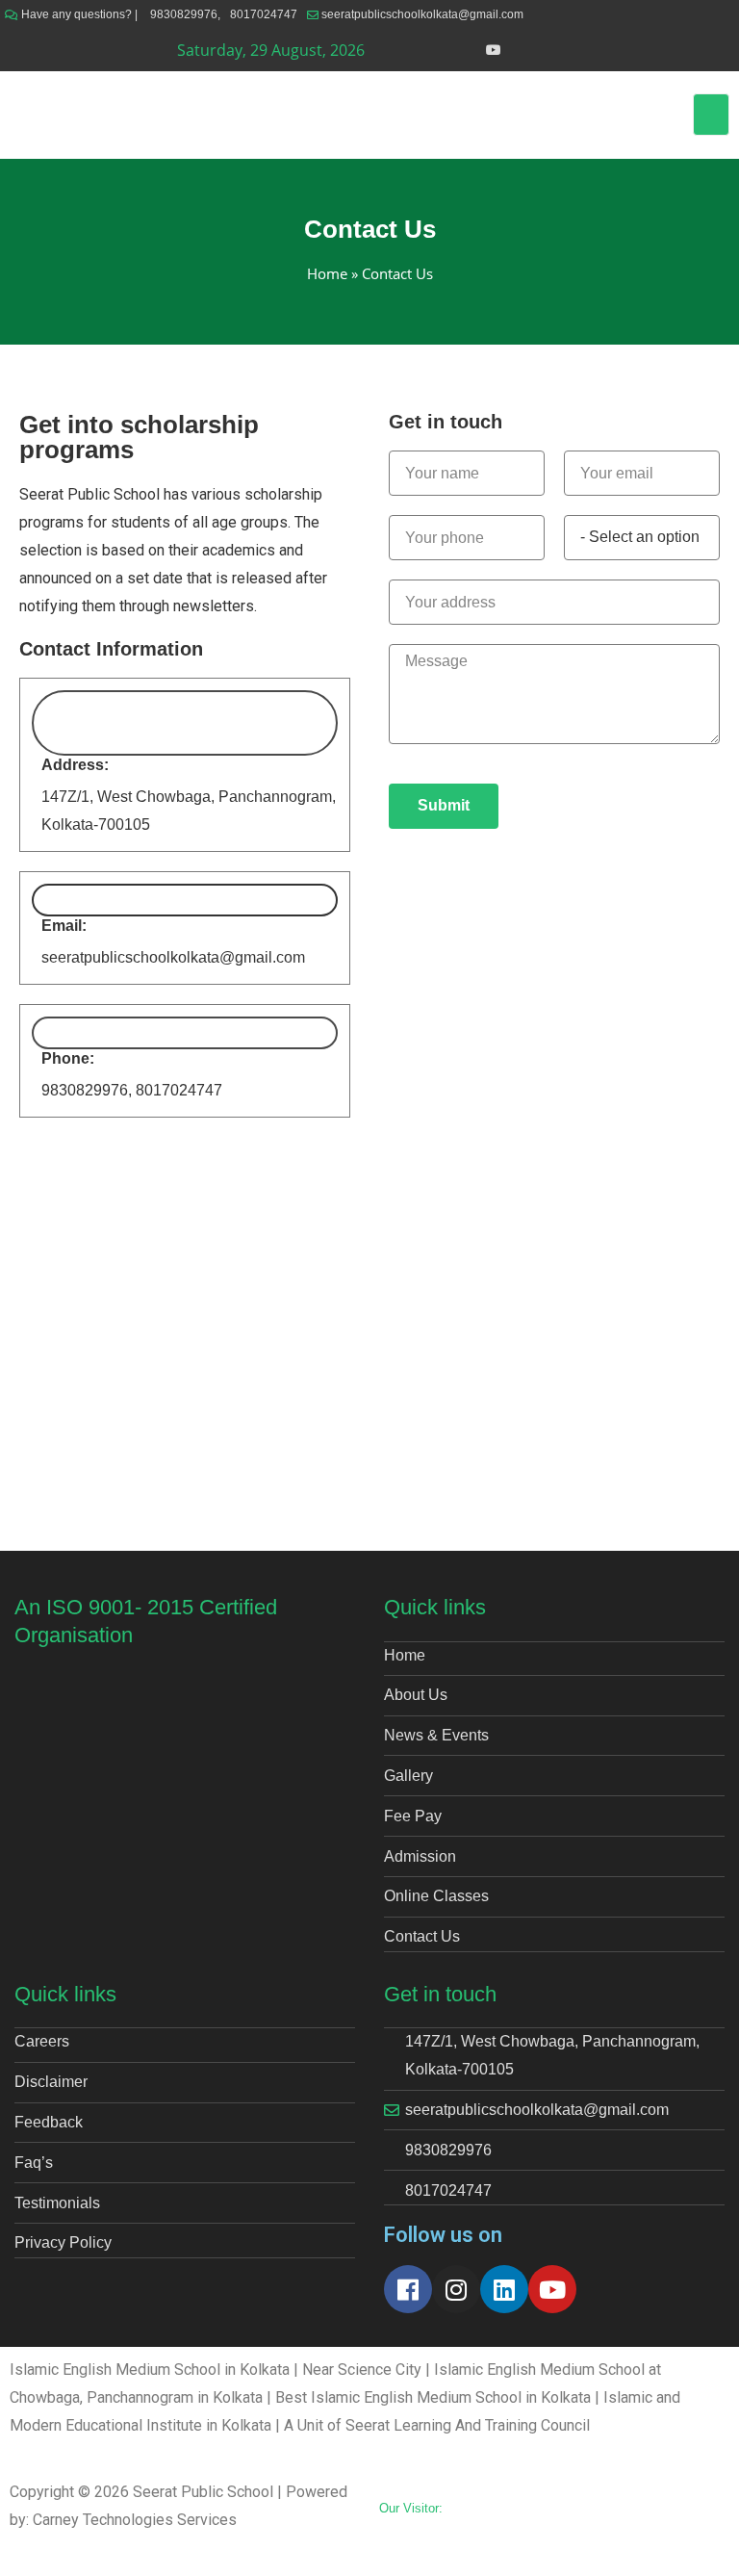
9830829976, (185, 14)
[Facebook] (408, 2289)
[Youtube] (552, 2289)
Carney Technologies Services (135, 2520)
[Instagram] (456, 2289)
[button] (711, 115)
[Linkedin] (504, 2289)
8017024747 (264, 14)
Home (327, 273)
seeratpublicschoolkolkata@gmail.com (422, 14)
